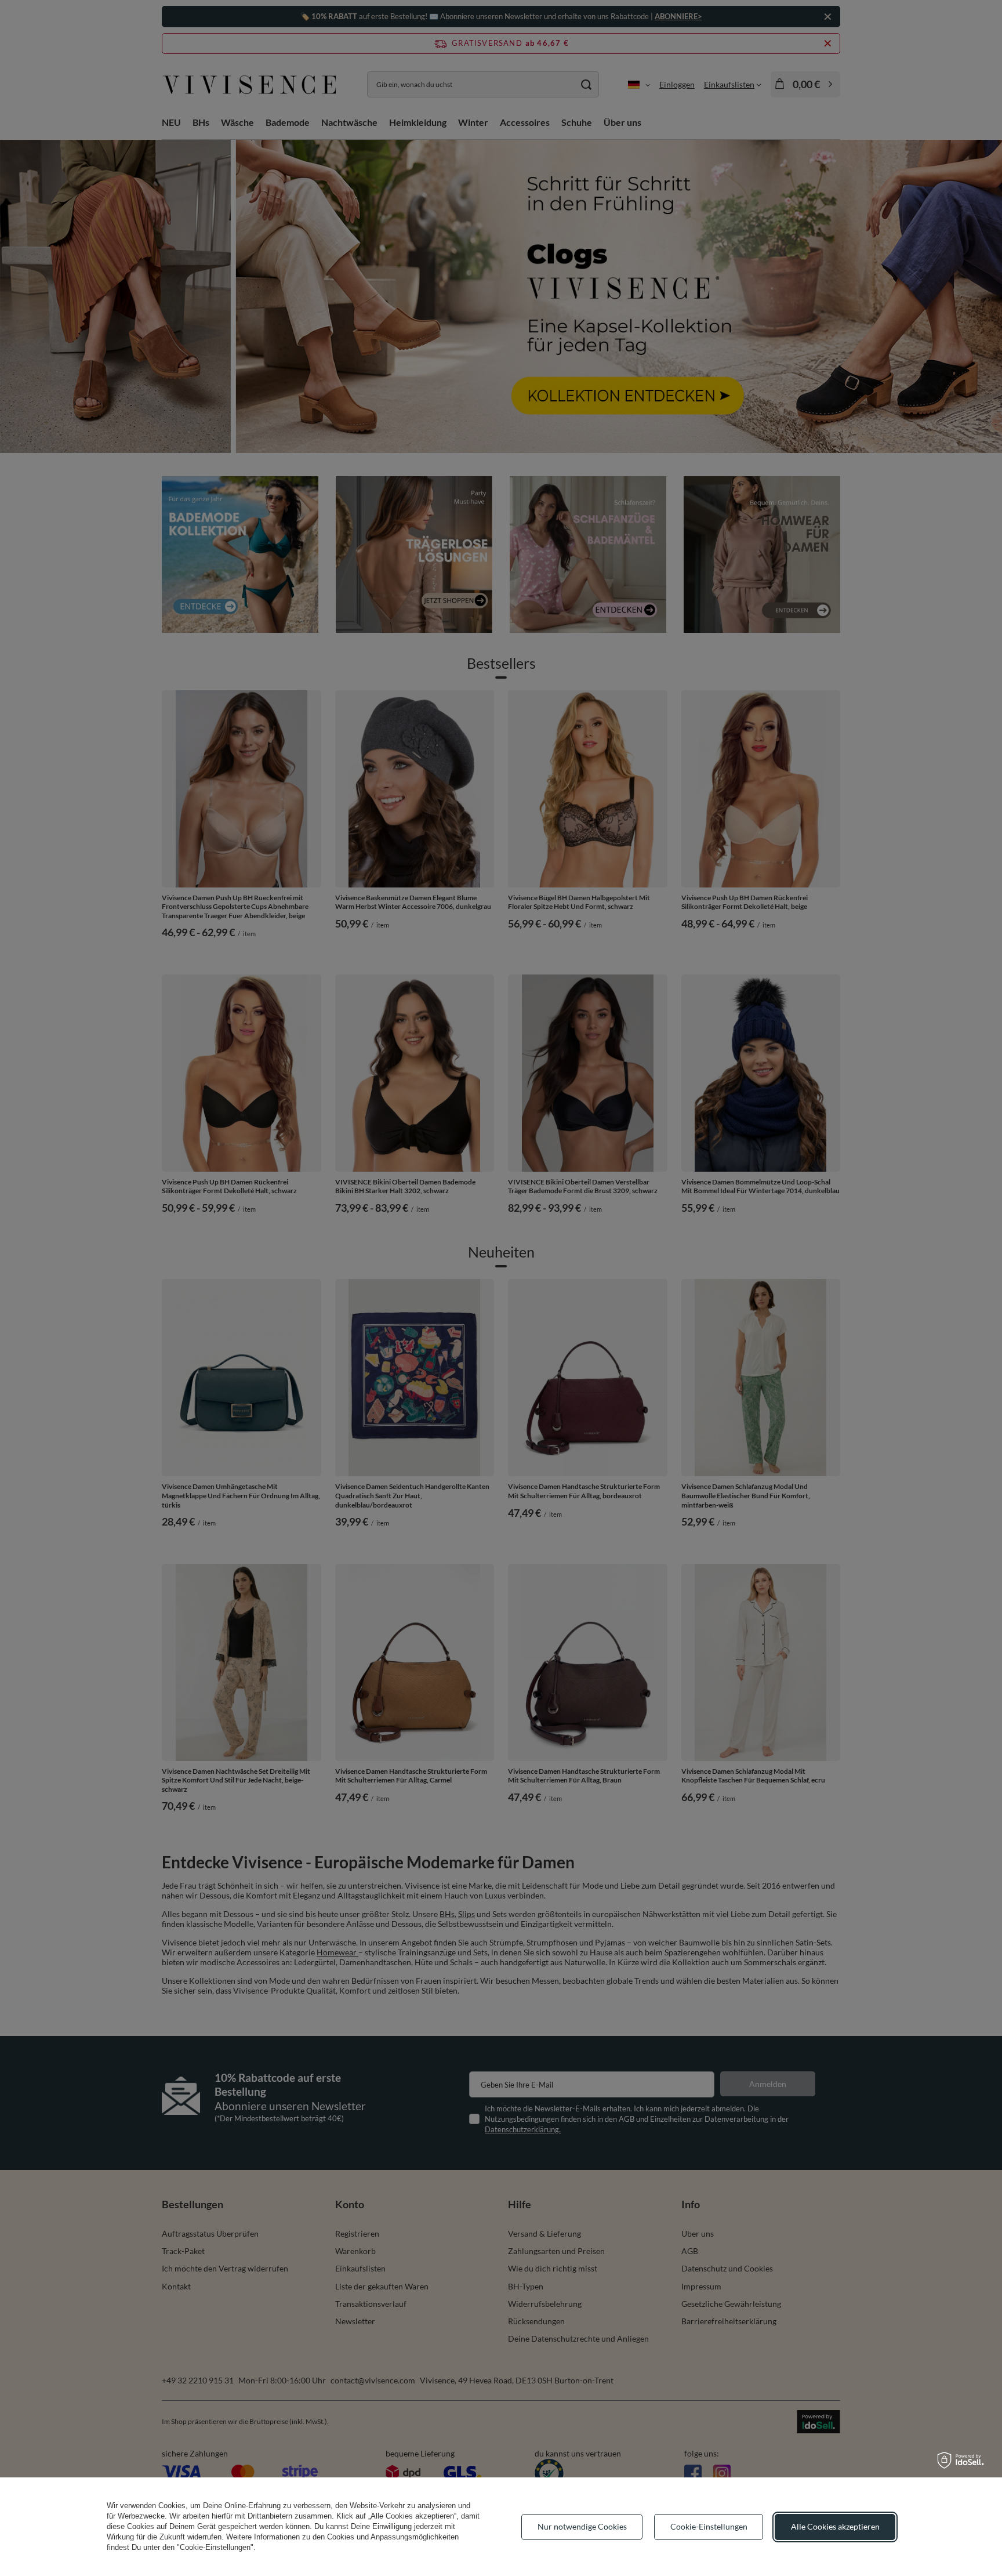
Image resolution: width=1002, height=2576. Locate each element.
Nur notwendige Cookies (582, 2526)
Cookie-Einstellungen (709, 2526)
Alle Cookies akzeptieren (835, 2526)
